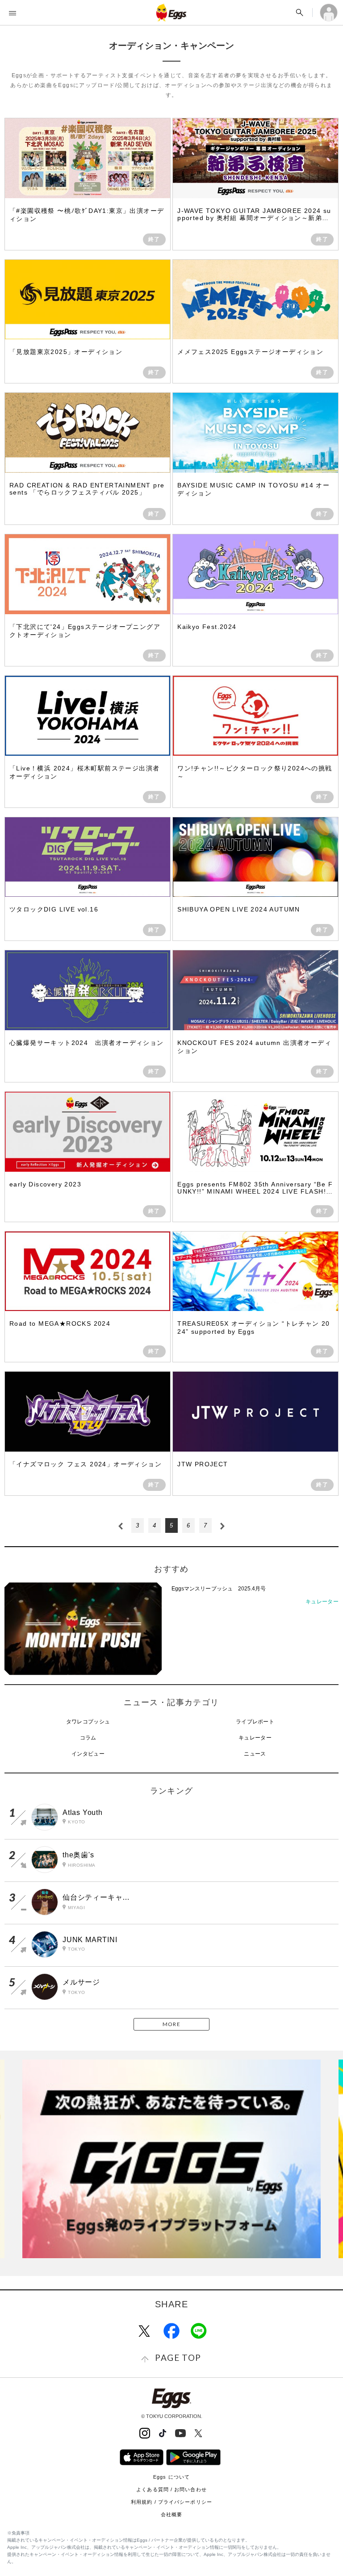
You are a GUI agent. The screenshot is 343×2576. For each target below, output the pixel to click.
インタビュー (88, 1754)
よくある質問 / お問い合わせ (171, 2489)
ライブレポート (255, 1722)
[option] (171, 2159)
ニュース (255, 1754)
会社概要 (171, 2514)
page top (178, 2358)
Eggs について (171, 2477)
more (171, 2024)
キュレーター (255, 1738)
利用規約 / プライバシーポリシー (171, 2502)
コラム (88, 1738)
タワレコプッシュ (88, 1722)
